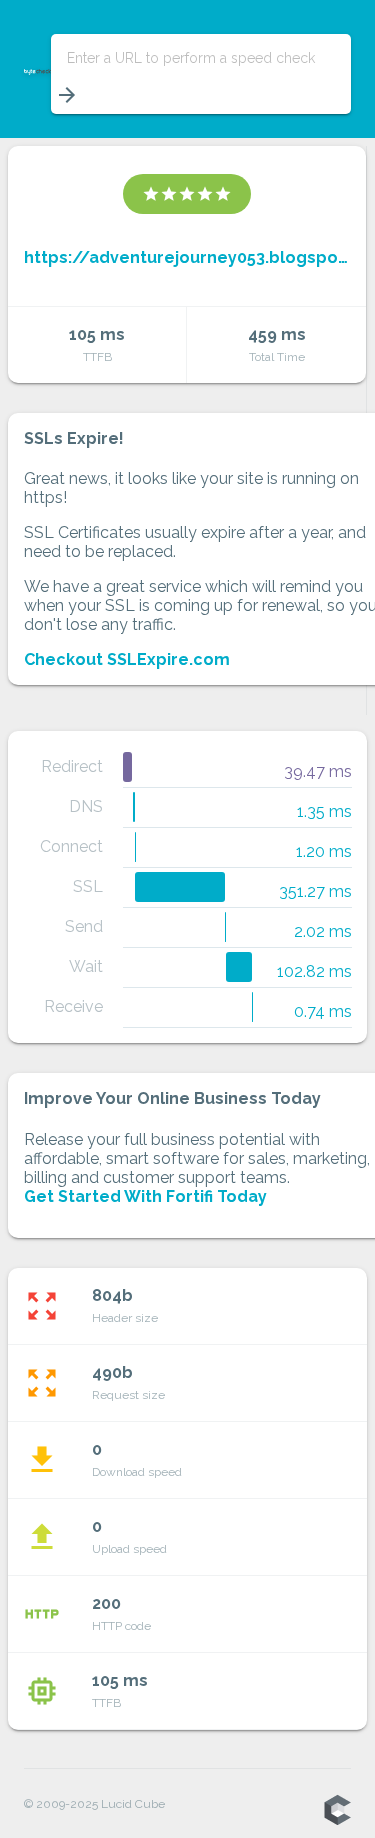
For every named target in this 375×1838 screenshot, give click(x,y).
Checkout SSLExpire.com (127, 659)
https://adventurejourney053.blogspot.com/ (187, 257)
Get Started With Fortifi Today (145, 1196)
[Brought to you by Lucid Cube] (337, 1811)
